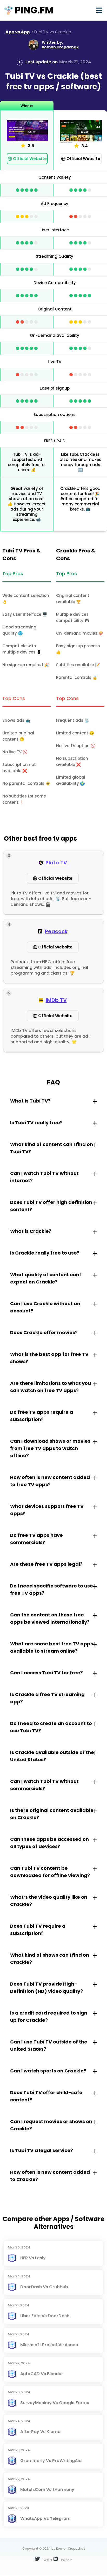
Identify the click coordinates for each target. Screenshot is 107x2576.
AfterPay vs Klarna (40, 2432)
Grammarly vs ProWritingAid (51, 2461)
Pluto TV (56, 863)
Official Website (30, 159)
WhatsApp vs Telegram (45, 2518)
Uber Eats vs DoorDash (45, 2316)
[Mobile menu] (99, 10)
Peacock (56, 931)
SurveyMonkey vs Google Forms (55, 2403)
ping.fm (34, 10)
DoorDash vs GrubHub (44, 2287)
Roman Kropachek (60, 47)
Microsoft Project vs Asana (49, 2345)
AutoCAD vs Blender (42, 2374)
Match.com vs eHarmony (47, 2490)
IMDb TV (56, 1000)
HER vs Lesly (33, 2258)
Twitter (47, 2560)
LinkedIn (66, 2560)
